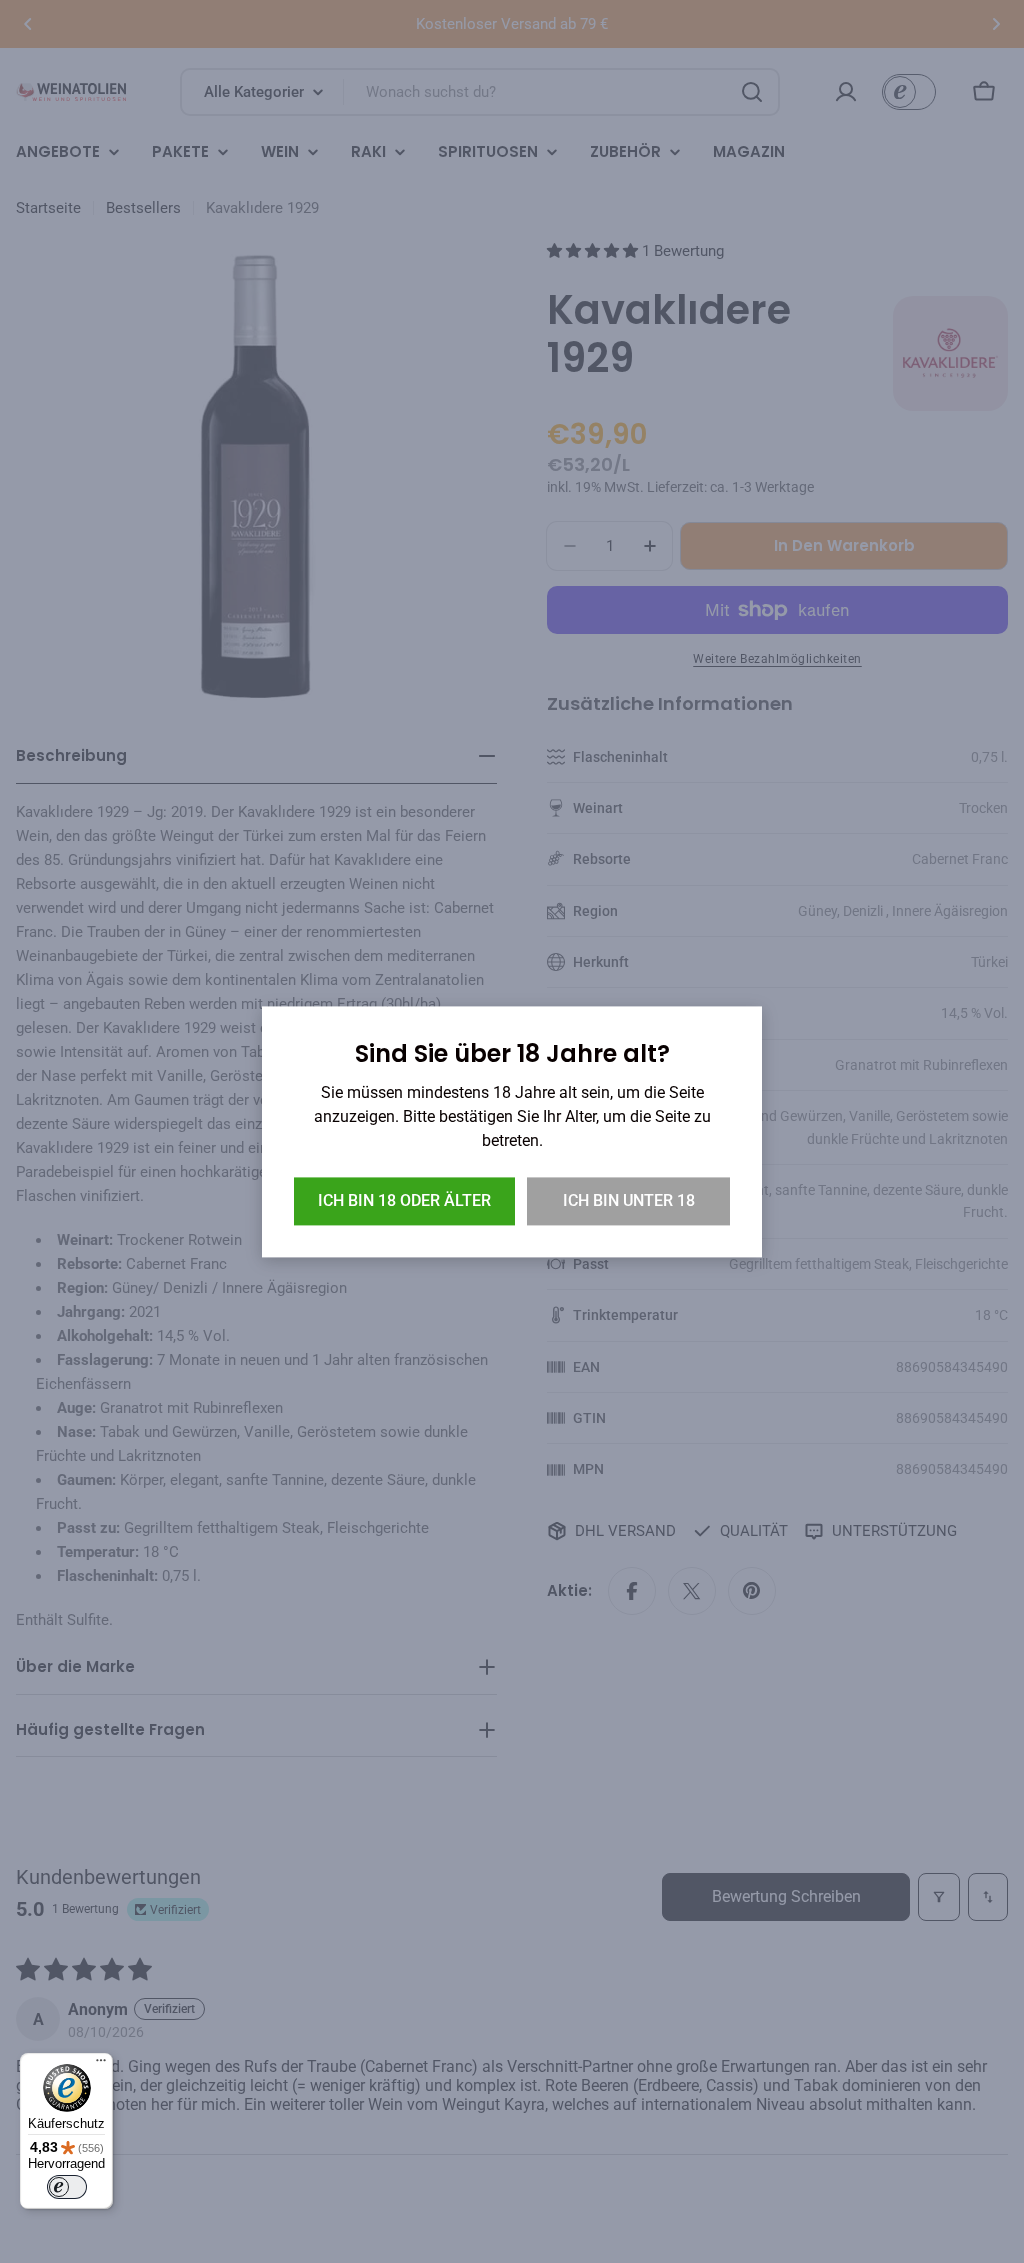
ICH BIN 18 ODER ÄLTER (404, 1200)
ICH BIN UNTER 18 (629, 1200)
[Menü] (101, 2065)
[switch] (67, 2187)
